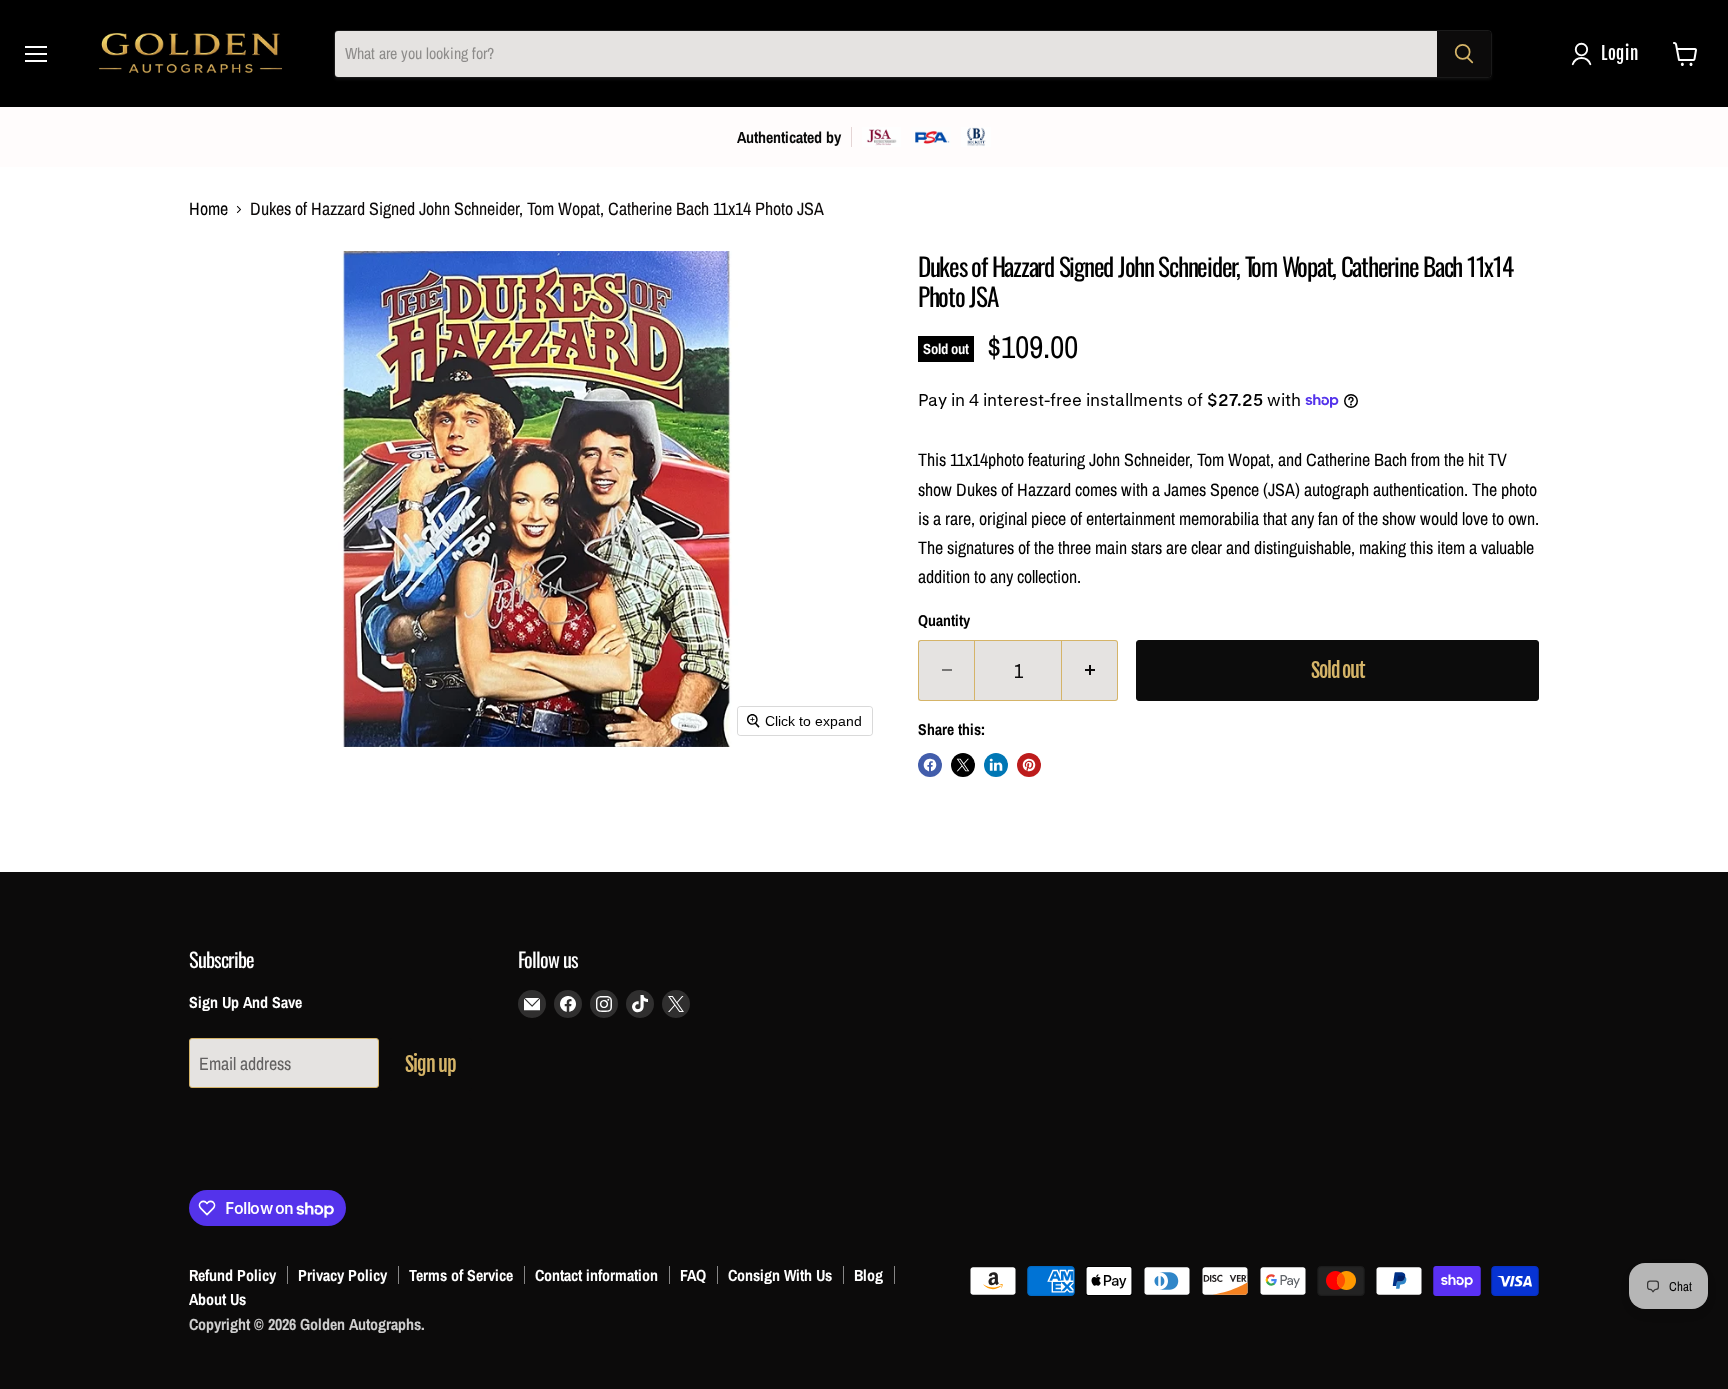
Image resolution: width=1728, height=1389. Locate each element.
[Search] (1464, 54)
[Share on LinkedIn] (996, 765)
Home (208, 209)
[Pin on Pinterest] (1029, 765)
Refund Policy (232, 1275)
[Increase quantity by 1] (1090, 670)
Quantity (944, 621)
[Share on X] (963, 765)
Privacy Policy (342, 1275)
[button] (1609, 54)
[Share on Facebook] (930, 765)
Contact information (596, 1275)
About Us (217, 1299)
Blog (868, 1275)
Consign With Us (780, 1275)
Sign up (430, 1064)
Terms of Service (461, 1275)
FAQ (693, 1275)
